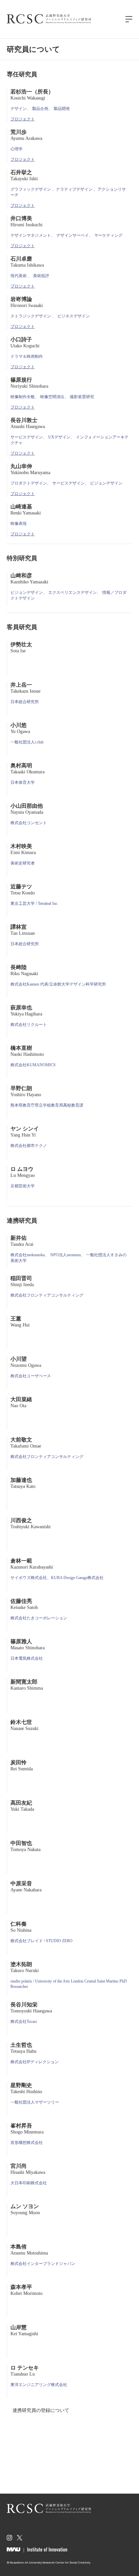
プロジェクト (23, 119)
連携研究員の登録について (41, 2410)
